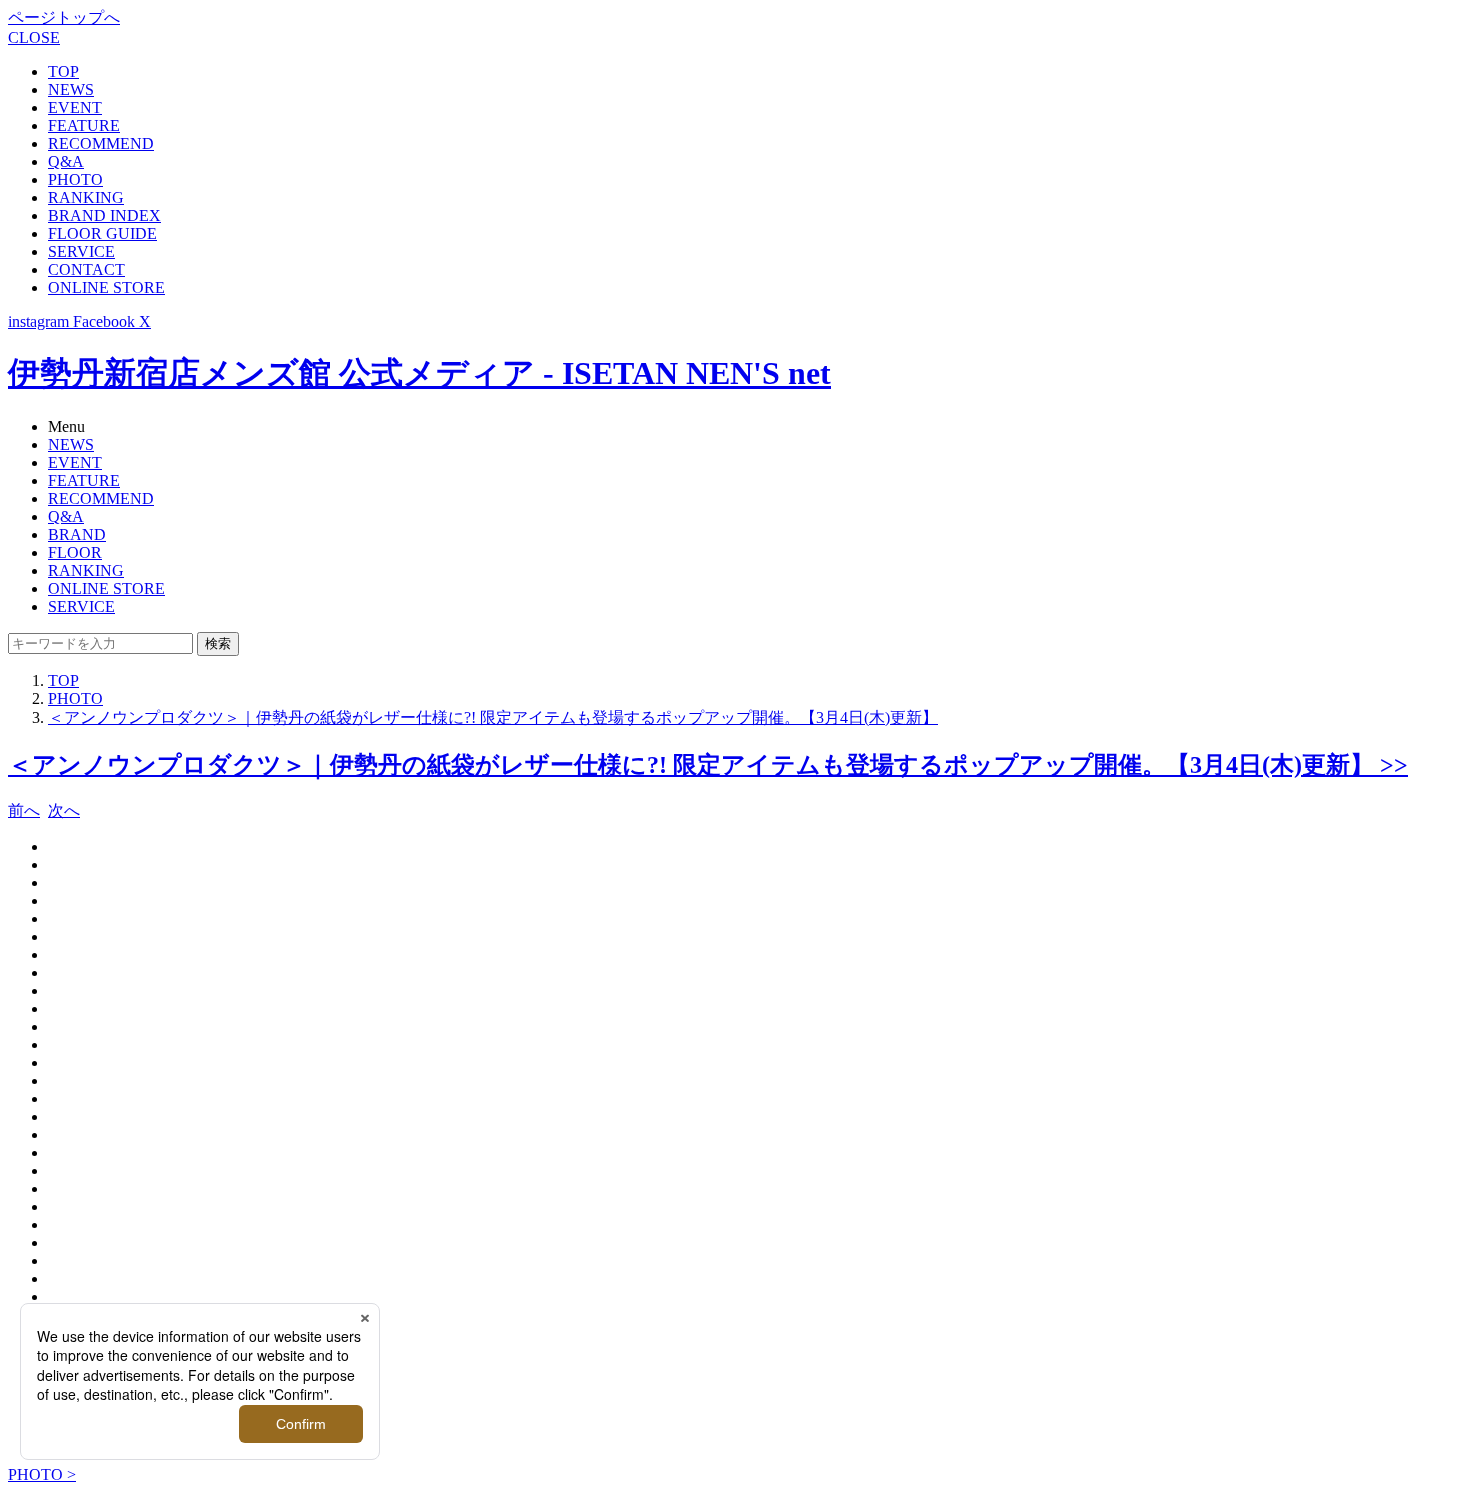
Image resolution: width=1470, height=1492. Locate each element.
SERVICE (81, 251)
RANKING (86, 197)
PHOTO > (42, 1474)
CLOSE (34, 37)
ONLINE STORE (106, 287)
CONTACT (86, 269)
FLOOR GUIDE (102, 233)
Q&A (66, 161)
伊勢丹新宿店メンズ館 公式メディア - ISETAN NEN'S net (419, 373)
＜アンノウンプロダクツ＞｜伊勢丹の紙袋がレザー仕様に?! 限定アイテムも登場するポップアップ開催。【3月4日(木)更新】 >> (708, 765)
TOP (63, 71)
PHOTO (75, 179)
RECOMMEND (101, 143)
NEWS (71, 89)
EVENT (75, 107)
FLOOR (75, 552)
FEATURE (84, 125)
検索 (218, 643)
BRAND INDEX (104, 215)
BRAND (77, 534)
